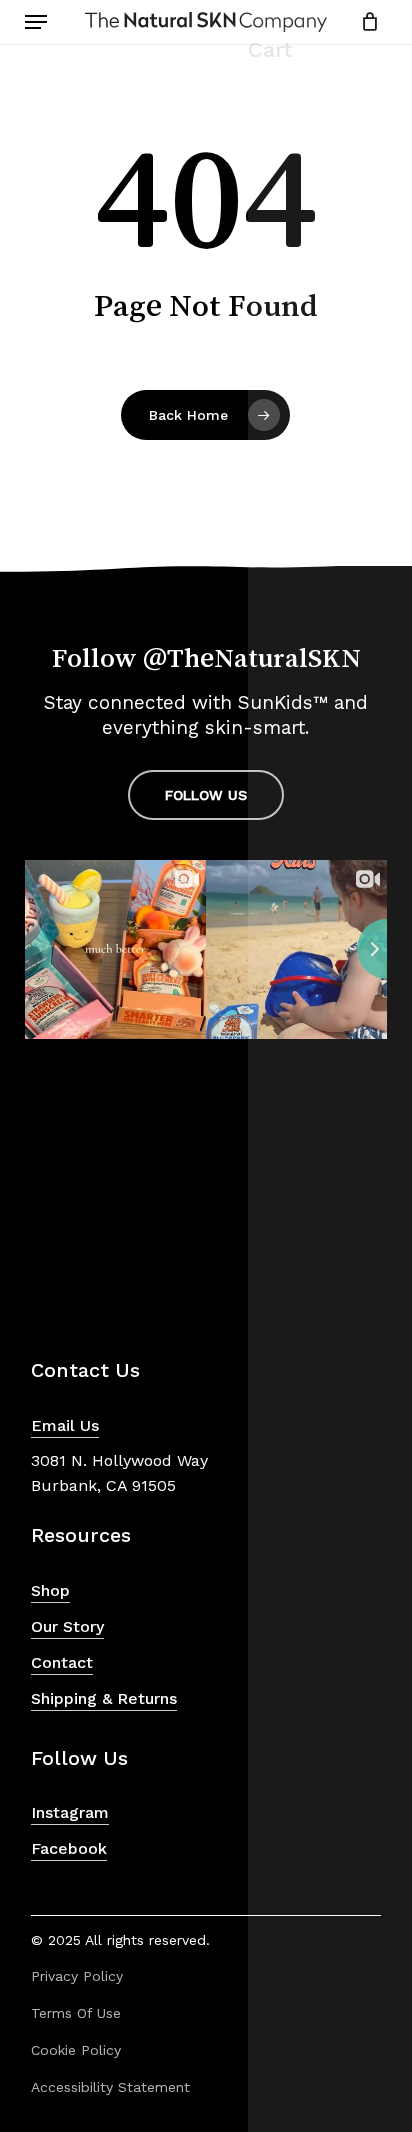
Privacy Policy (77, 1976)
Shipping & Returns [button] (104, 1698)
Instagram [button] (70, 1812)
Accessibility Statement (110, 2087)
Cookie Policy (76, 2050)
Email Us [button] (65, 1425)
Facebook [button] (69, 1848)
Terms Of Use (76, 2013)
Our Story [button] (67, 1626)
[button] (36, 22)
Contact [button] (62, 1662)
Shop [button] (50, 1590)
